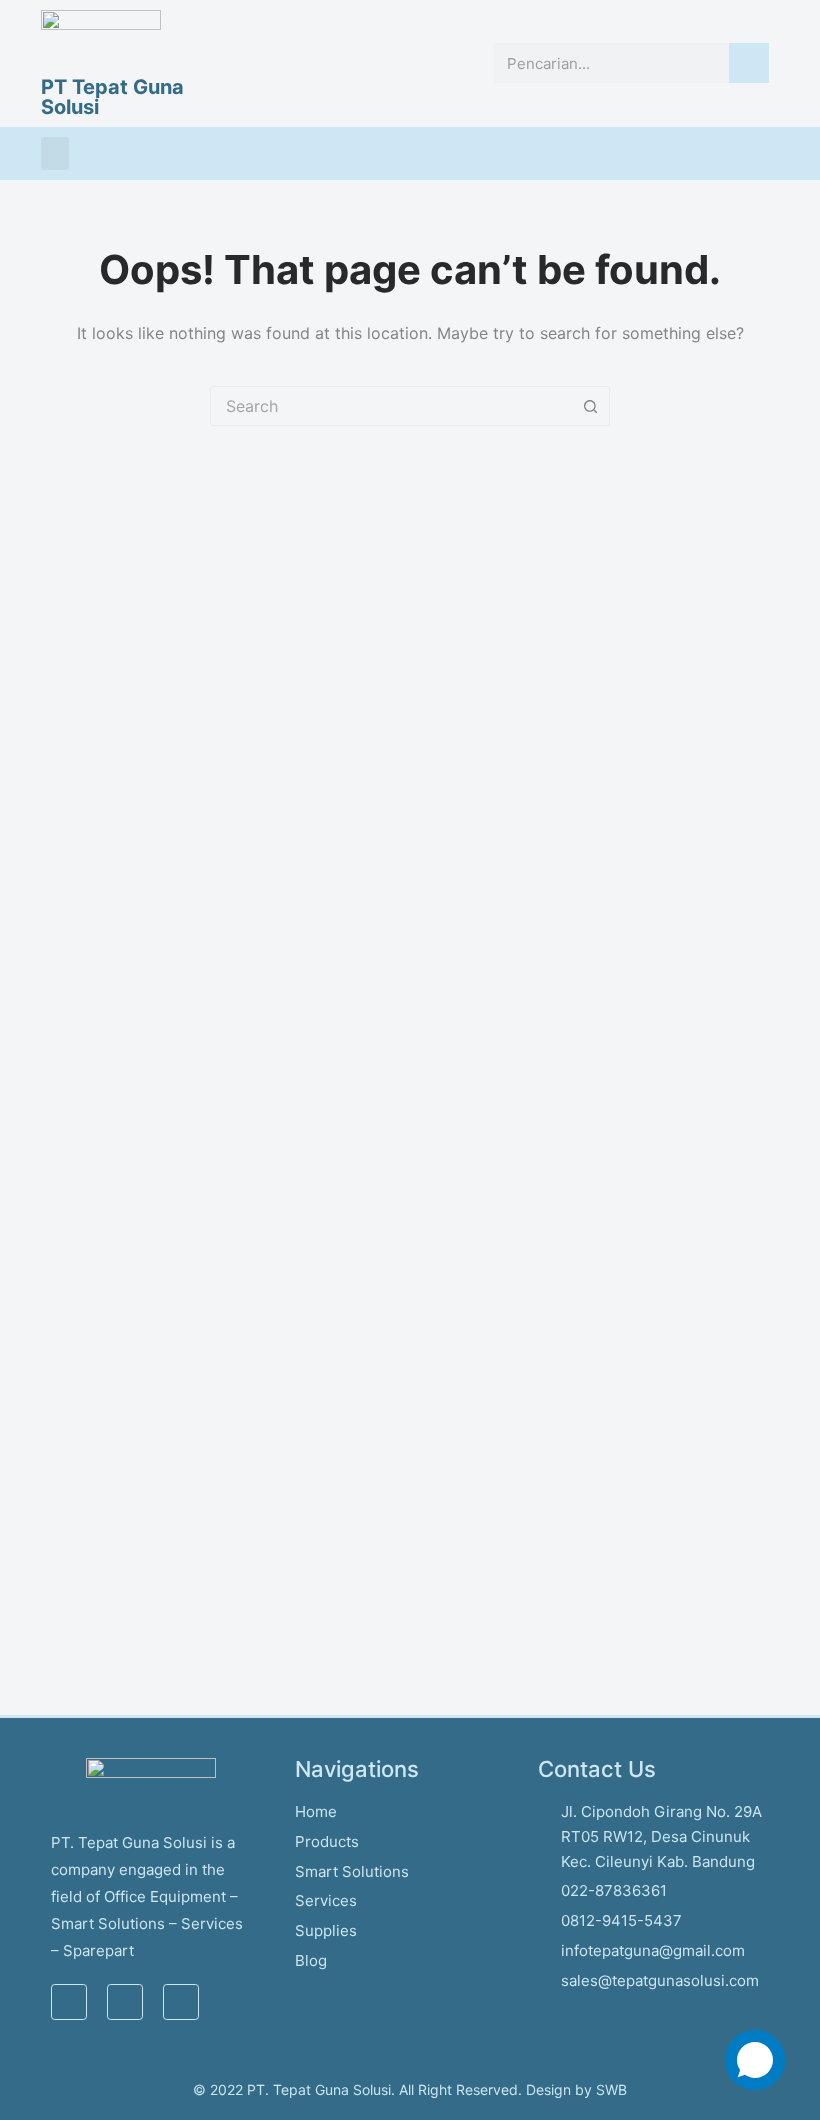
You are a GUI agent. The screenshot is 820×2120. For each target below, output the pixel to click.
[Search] (749, 63)
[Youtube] (181, 2002)
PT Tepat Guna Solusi (112, 97)
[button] (55, 153)
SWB (611, 2089)
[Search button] (590, 406)
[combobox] (391, 406)
